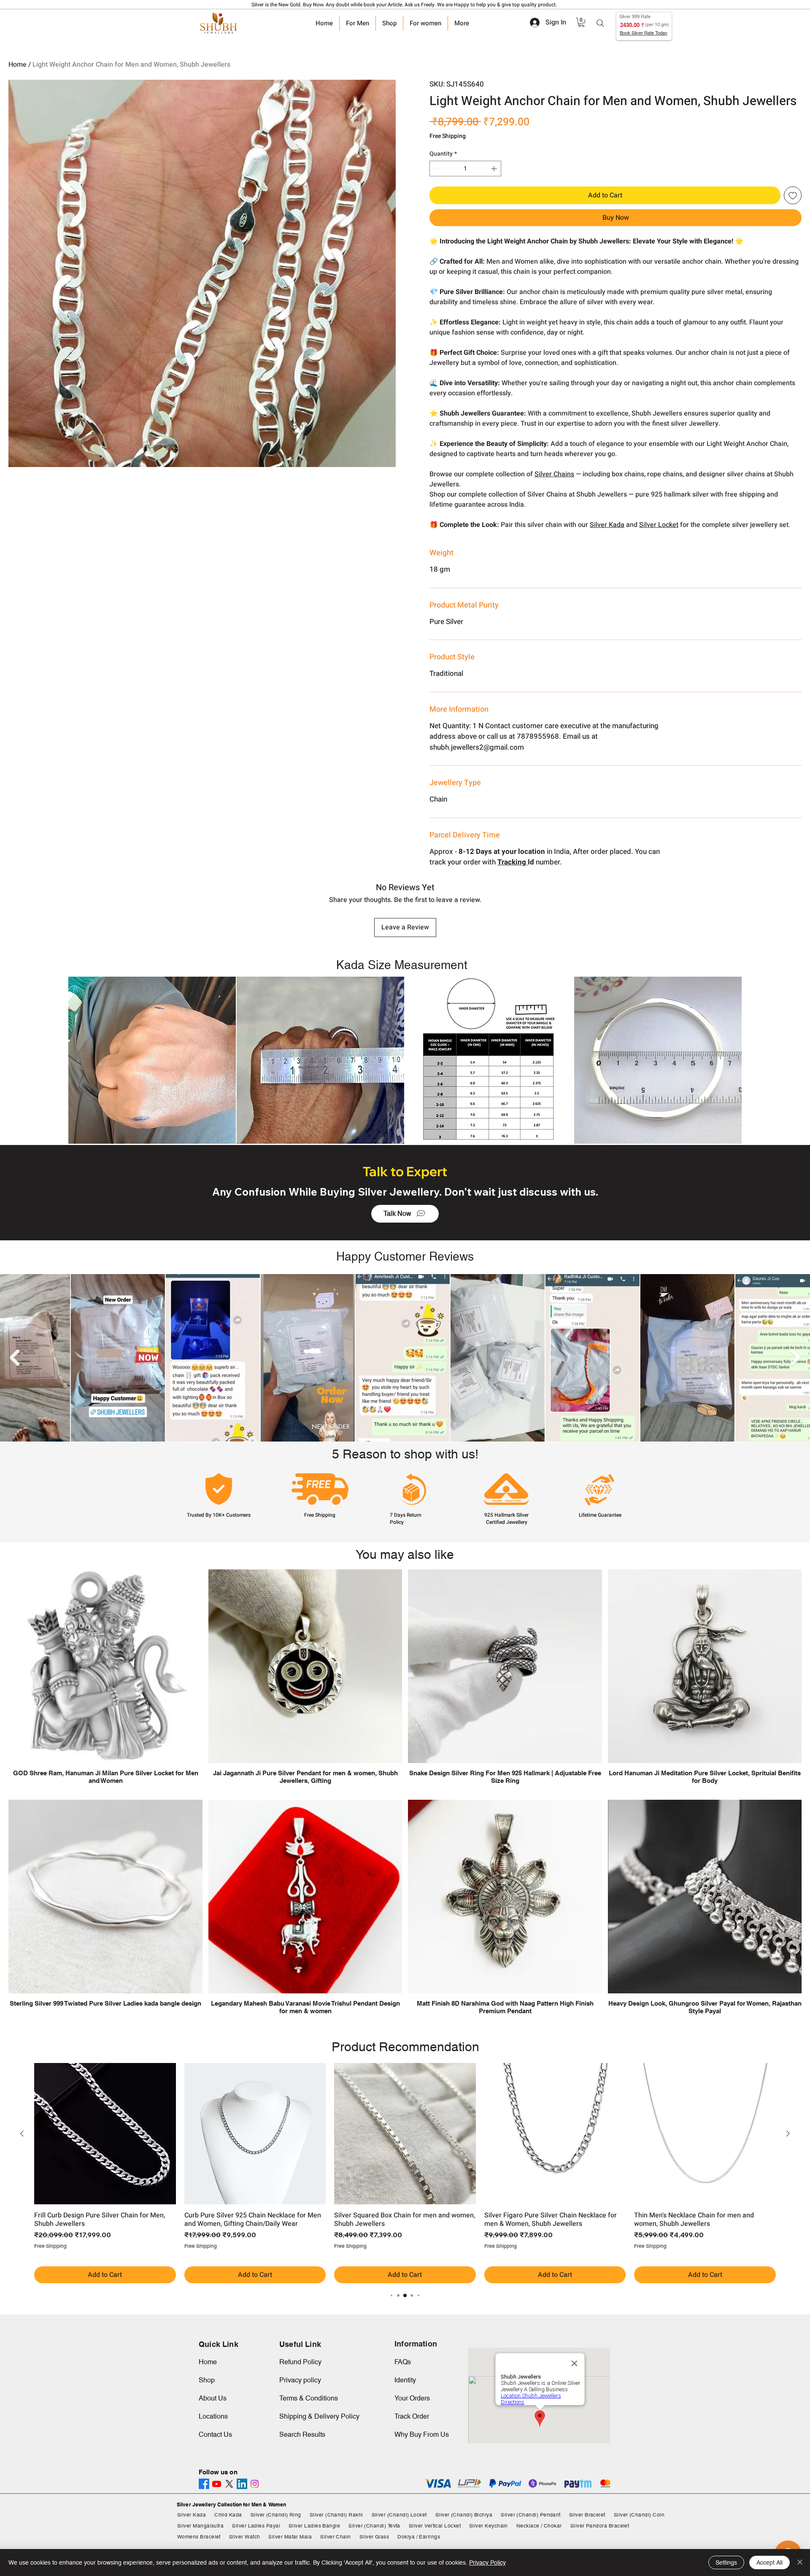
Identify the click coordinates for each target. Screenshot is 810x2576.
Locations (213, 2416)
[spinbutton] (465, 169)
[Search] (600, 23)
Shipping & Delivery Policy (319, 2416)
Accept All (769, 2562)
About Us (213, 2398)
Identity (405, 2380)
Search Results (302, 2434)
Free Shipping (448, 136)
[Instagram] (255, 2484)
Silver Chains (554, 474)
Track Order (412, 2416)
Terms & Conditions (309, 2398)
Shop (207, 2380)
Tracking (513, 862)
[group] (405, 2173)
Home (18, 65)
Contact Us (215, 2434)
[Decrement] (436, 169)
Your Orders (412, 2398)
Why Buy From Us (422, 2434)
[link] (581, 22)
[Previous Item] (15, 1358)
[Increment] (495, 169)
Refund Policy (300, 2362)
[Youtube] (217, 2484)
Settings (726, 2562)
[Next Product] (788, 2133)
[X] (229, 2484)
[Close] (800, 2562)
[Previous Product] (22, 2133)
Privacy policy (300, 2380)
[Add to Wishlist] (793, 195)
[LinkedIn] (242, 2484)
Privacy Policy (487, 2562)
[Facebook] (204, 2484)
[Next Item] (795, 1358)
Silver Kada (607, 525)
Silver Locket (659, 525)
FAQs (403, 2362)
